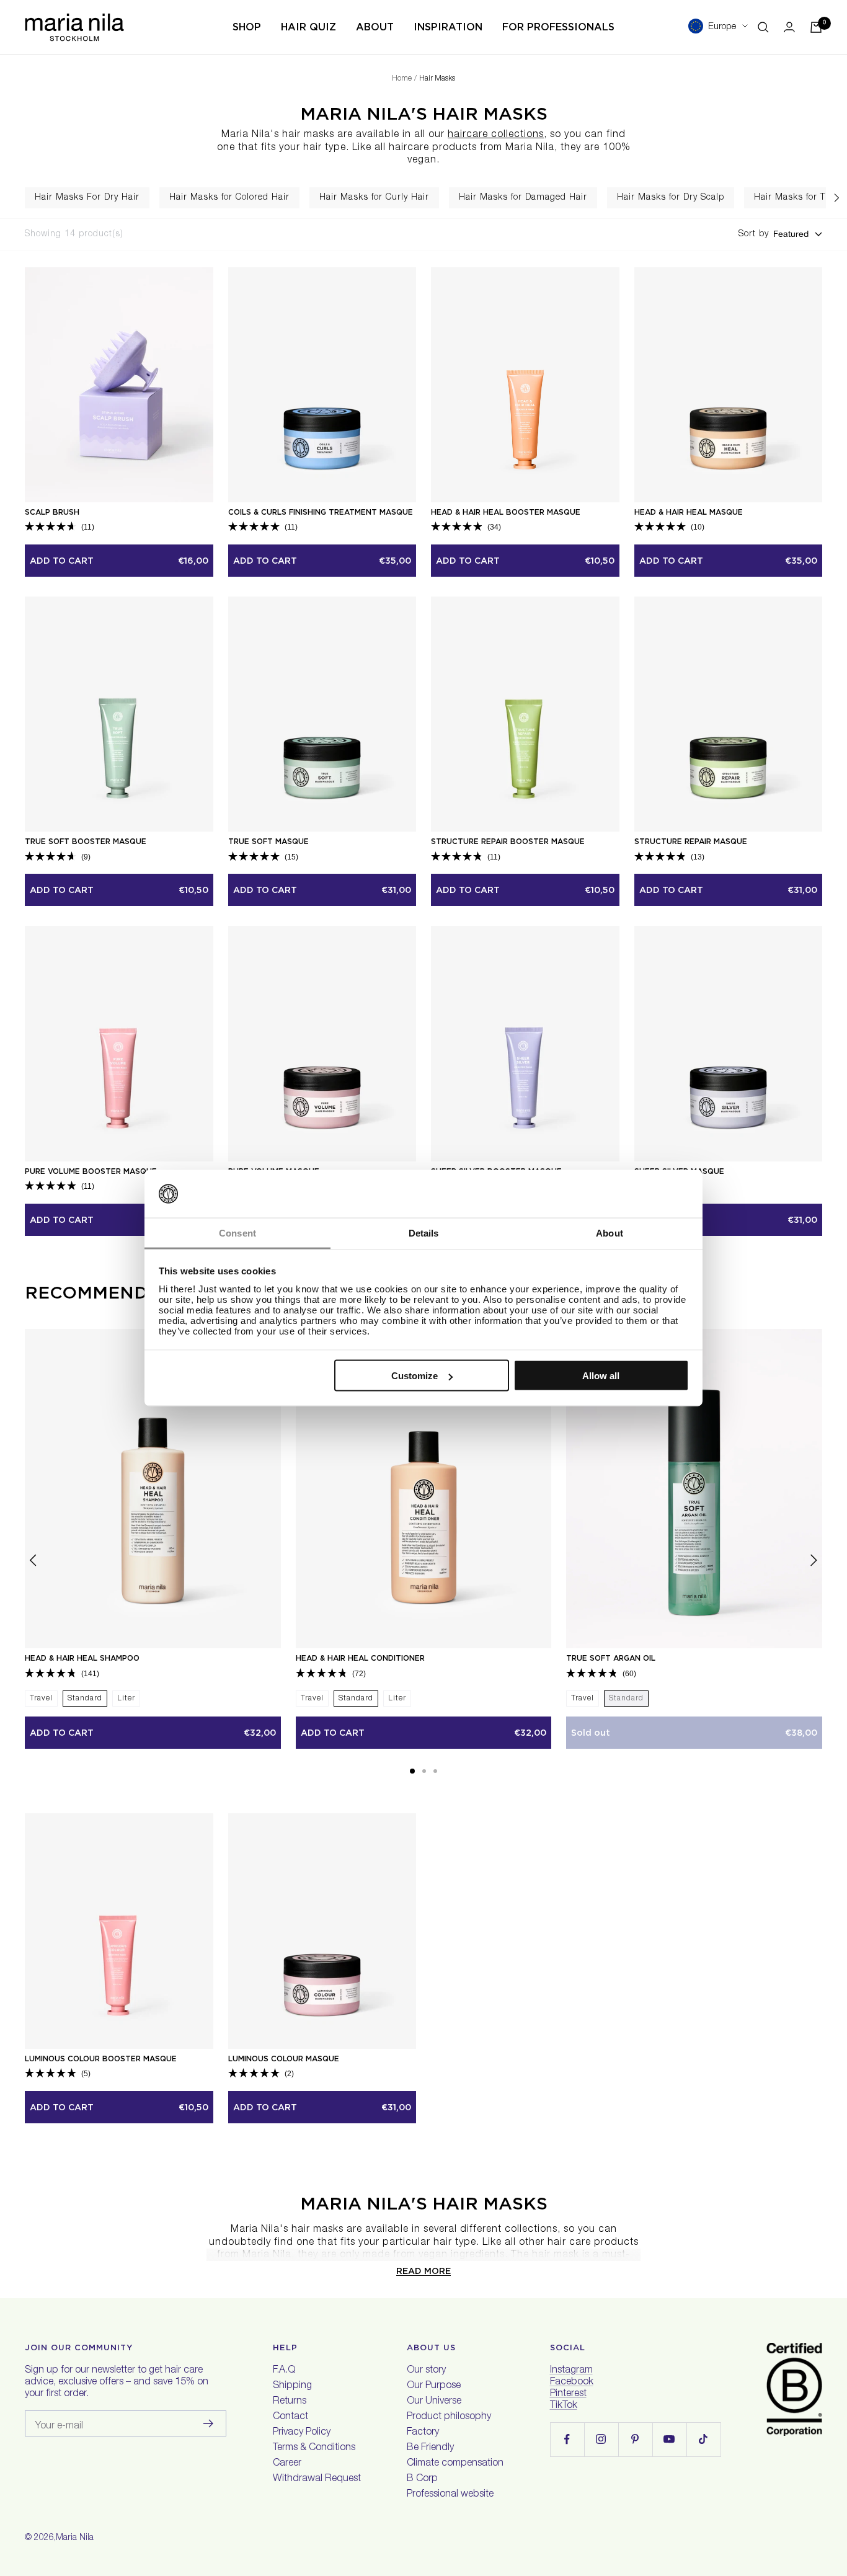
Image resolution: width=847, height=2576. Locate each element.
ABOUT (375, 27)
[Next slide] (836, 198)
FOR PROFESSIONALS (558, 27)
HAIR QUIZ (308, 27)
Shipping (292, 2386)
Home (402, 79)
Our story (426, 2371)
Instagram (571, 2371)
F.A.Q (284, 2371)
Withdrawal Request (317, 2479)
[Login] (789, 27)
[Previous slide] (11, 198)
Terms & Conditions (314, 2448)
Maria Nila (75, 2538)
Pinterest (568, 2394)
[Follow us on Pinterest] (635, 2439)
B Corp (422, 2479)
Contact (290, 2417)
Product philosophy (449, 2417)
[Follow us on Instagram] (601, 2439)
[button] (412, 1771)
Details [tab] (424, 1232)
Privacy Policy (302, 2433)
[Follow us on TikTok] (703, 2439)
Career (287, 2464)
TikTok (564, 2406)
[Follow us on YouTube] (669, 2439)
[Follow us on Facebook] (567, 2439)
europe (722, 27)
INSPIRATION (448, 27)
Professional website (450, 2495)
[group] (87, 198)
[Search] (763, 27)
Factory (423, 2433)
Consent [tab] (237, 1232)
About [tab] (610, 1232)
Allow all (601, 1376)
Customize (415, 1376)
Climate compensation (455, 2464)
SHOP (247, 27)
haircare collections (496, 135)
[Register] (209, 2423)
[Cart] (816, 27)
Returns (290, 2402)
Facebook (572, 2383)
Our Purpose (434, 2386)
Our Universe (434, 2402)
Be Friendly (430, 2448)
